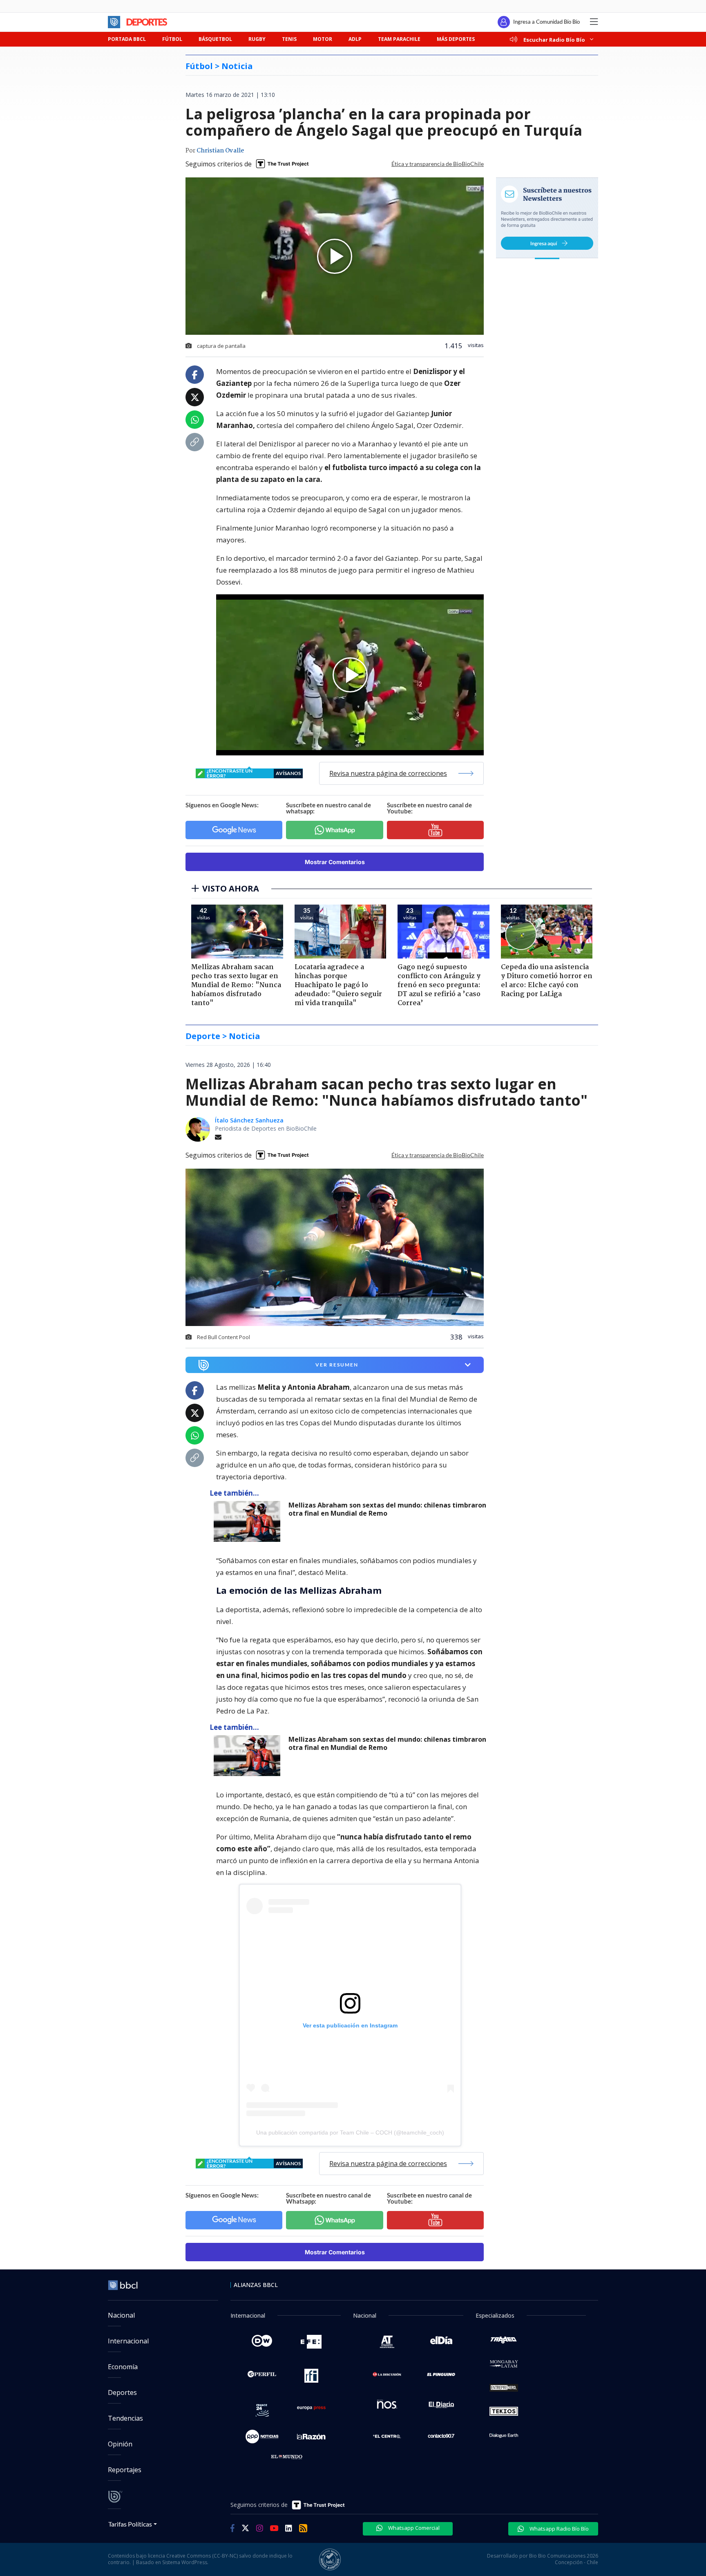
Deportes (122, 2392)
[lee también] (249, 1521)
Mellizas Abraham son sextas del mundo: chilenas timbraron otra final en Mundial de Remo (387, 1509)
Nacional (121, 2315)
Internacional (128, 2341)
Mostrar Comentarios (335, 862)
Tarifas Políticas (130, 2524)
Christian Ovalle (220, 151)
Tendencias (125, 2418)
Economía (123, 2367)
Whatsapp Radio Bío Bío (559, 2529)
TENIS (289, 39)
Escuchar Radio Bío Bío (554, 39)
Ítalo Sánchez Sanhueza (249, 1120)
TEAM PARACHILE (399, 39)
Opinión (120, 2444)
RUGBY (257, 39)
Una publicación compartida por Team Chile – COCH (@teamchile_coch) (350, 2132)
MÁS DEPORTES (456, 39)
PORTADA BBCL (127, 39)
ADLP (355, 39)
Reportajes (125, 2470)
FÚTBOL (172, 39)
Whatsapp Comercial (413, 2528)
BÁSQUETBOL (215, 39)
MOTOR (323, 39)
